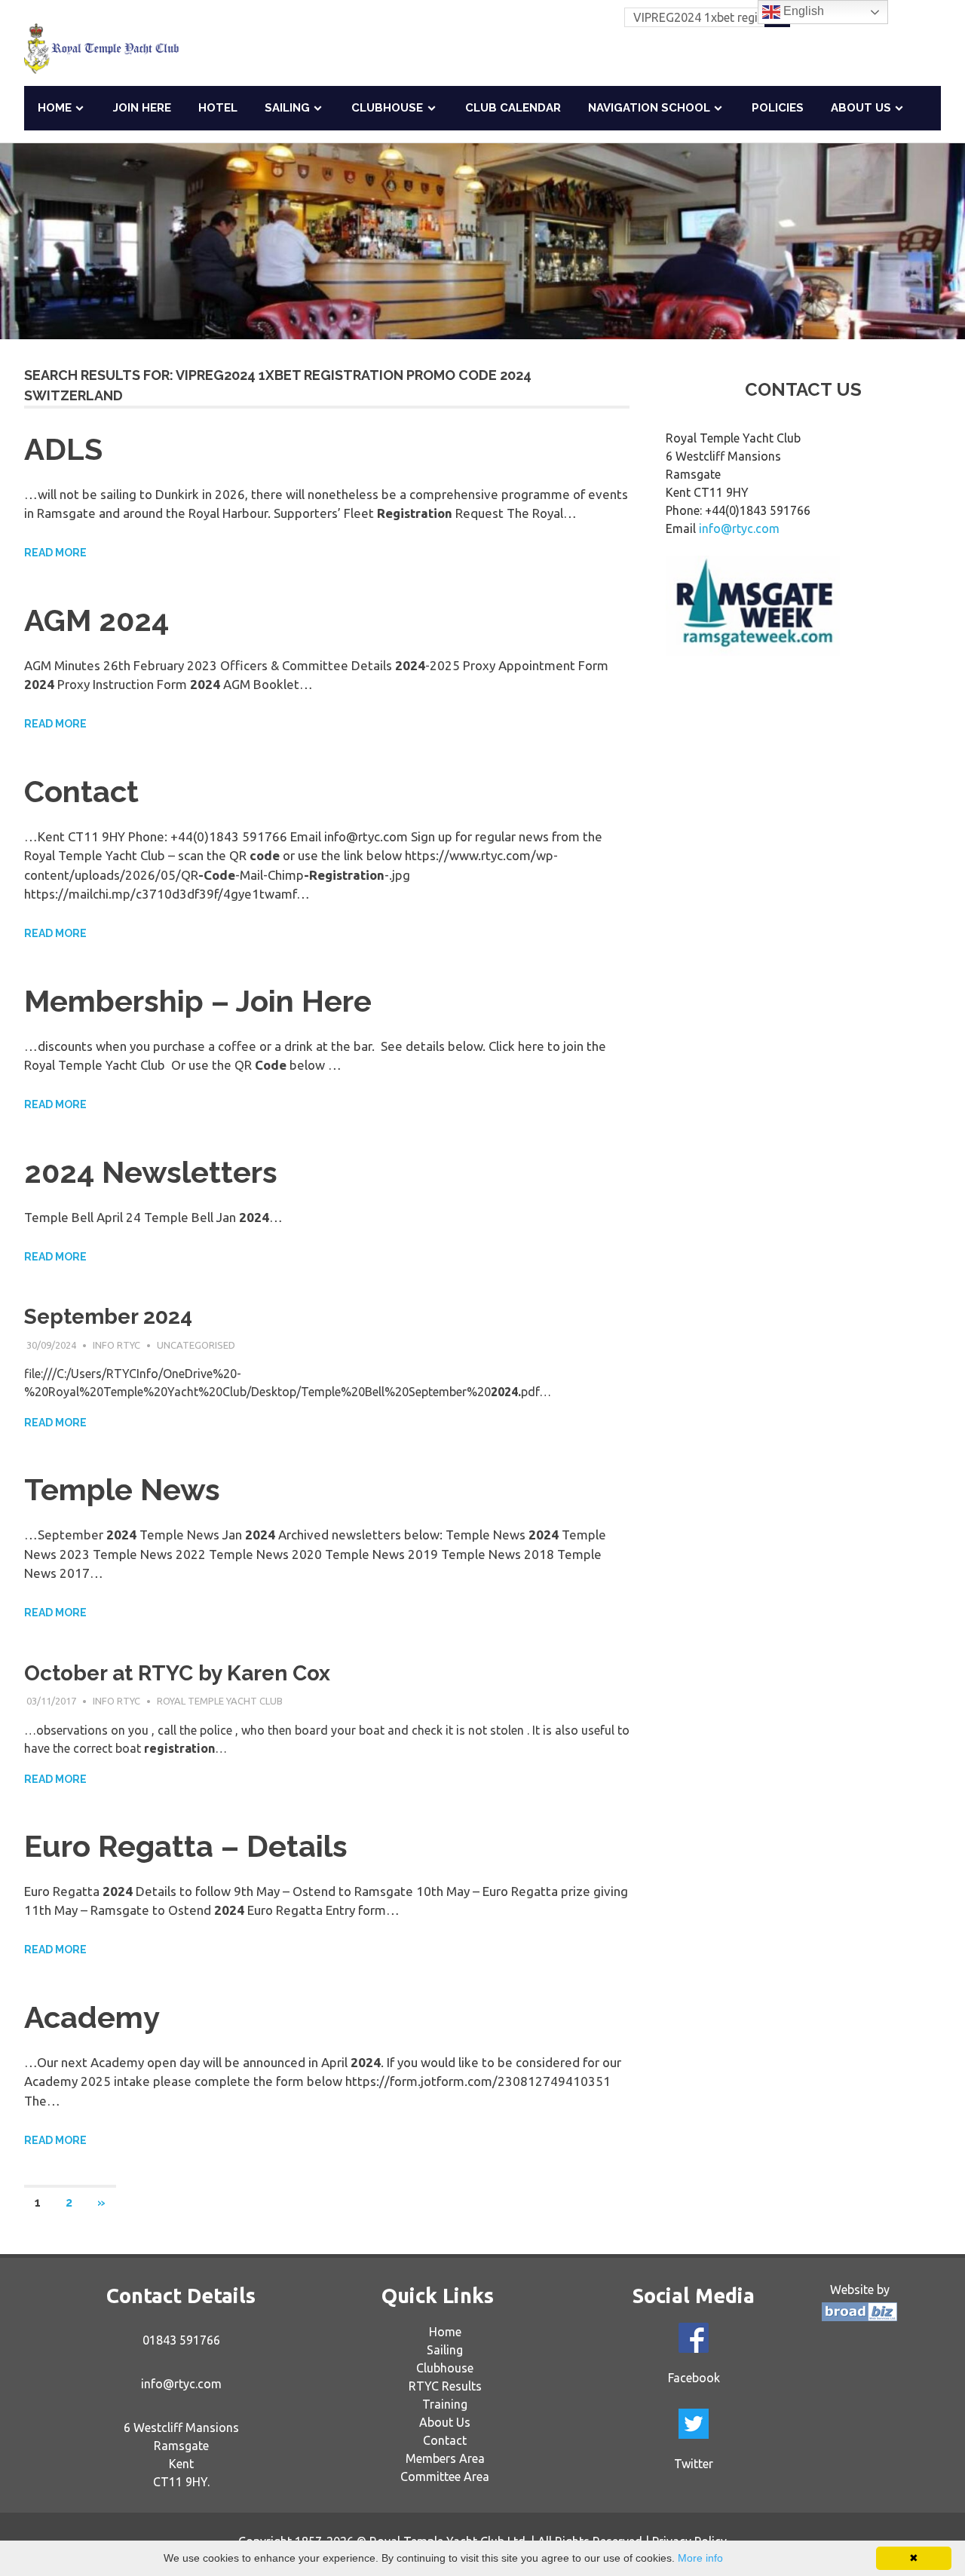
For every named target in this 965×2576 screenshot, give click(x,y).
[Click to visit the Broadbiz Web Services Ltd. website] (859, 2317)
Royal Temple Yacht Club (220, 1701)
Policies (778, 108)
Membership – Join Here (198, 1001)
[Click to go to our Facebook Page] (694, 2338)
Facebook (694, 2378)
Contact (81, 791)
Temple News (122, 1489)
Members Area (445, 2458)
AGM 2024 (96, 620)
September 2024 (108, 1317)
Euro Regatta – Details (186, 1846)
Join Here (142, 108)
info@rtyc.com (739, 528)
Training (445, 2404)
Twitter (694, 2464)
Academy (92, 2017)
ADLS (63, 449)
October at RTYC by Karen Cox (177, 1673)
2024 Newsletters (151, 1172)
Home (55, 108)
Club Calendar (513, 108)
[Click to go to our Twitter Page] (694, 2424)
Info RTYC (116, 1345)
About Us (861, 108)
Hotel (218, 108)
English (802, 11)
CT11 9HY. (181, 2482)
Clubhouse (387, 108)
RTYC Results (445, 2386)
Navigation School (649, 108)
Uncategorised (196, 1345)
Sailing (287, 108)
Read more (55, 553)
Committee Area (445, 2476)
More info (700, 2558)
